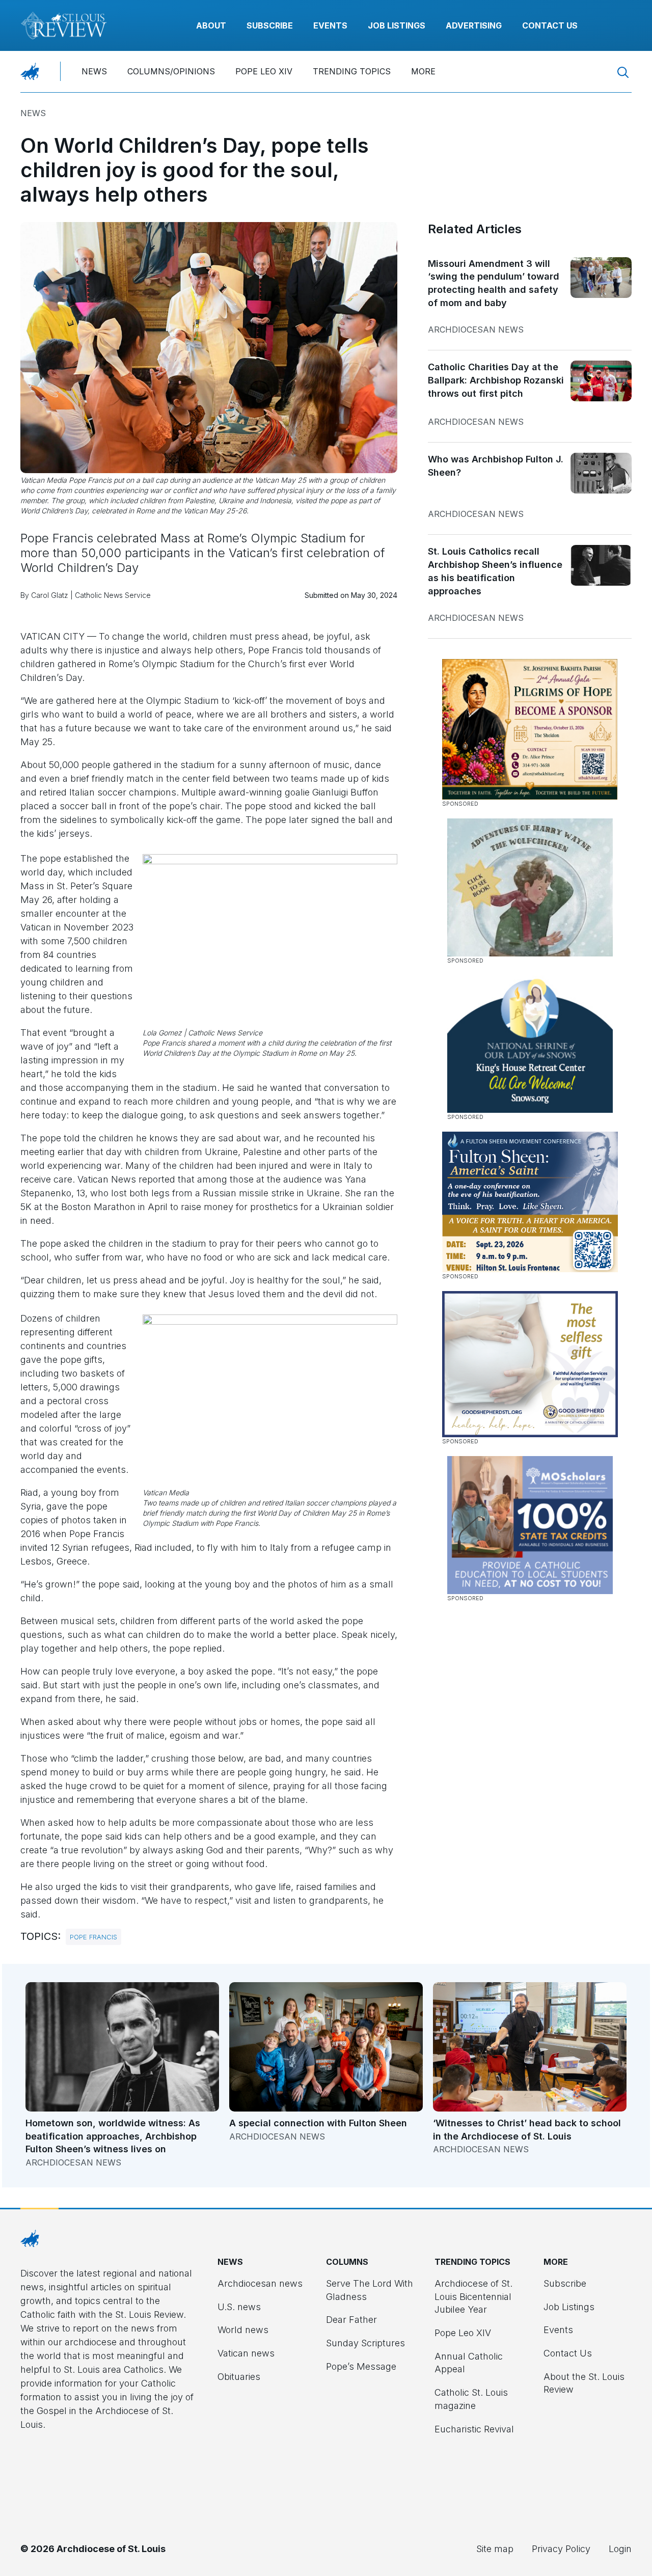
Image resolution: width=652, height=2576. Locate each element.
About (211, 25)
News (94, 71)
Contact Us (550, 25)
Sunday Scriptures (365, 2343)
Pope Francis (93, 1937)
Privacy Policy (561, 2549)
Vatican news (246, 2353)
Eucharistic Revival (474, 2429)
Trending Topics (352, 71)
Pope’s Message (361, 2366)
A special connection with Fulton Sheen (318, 2123)
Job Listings (397, 25)
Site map (495, 2549)
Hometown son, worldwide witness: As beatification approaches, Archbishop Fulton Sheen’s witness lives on (113, 2136)
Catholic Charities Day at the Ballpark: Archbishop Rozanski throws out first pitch (496, 380)
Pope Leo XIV (264, 71)
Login (620, 2549)
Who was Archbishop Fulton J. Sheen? (496, 466)
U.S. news (239, 2307)
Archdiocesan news (476, 330)
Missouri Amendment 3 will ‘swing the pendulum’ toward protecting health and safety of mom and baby (494, 283)
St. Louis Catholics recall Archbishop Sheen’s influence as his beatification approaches (495, 571)
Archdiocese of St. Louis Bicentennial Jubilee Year (473, 2296)
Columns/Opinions (171, 71)
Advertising (474, 25)
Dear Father (351, 2320)
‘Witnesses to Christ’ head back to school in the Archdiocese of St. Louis (527, 2130)
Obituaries (239, 2377)
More (423, 71)
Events (330, 25)
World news (243, 2330)
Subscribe (270, 25)
